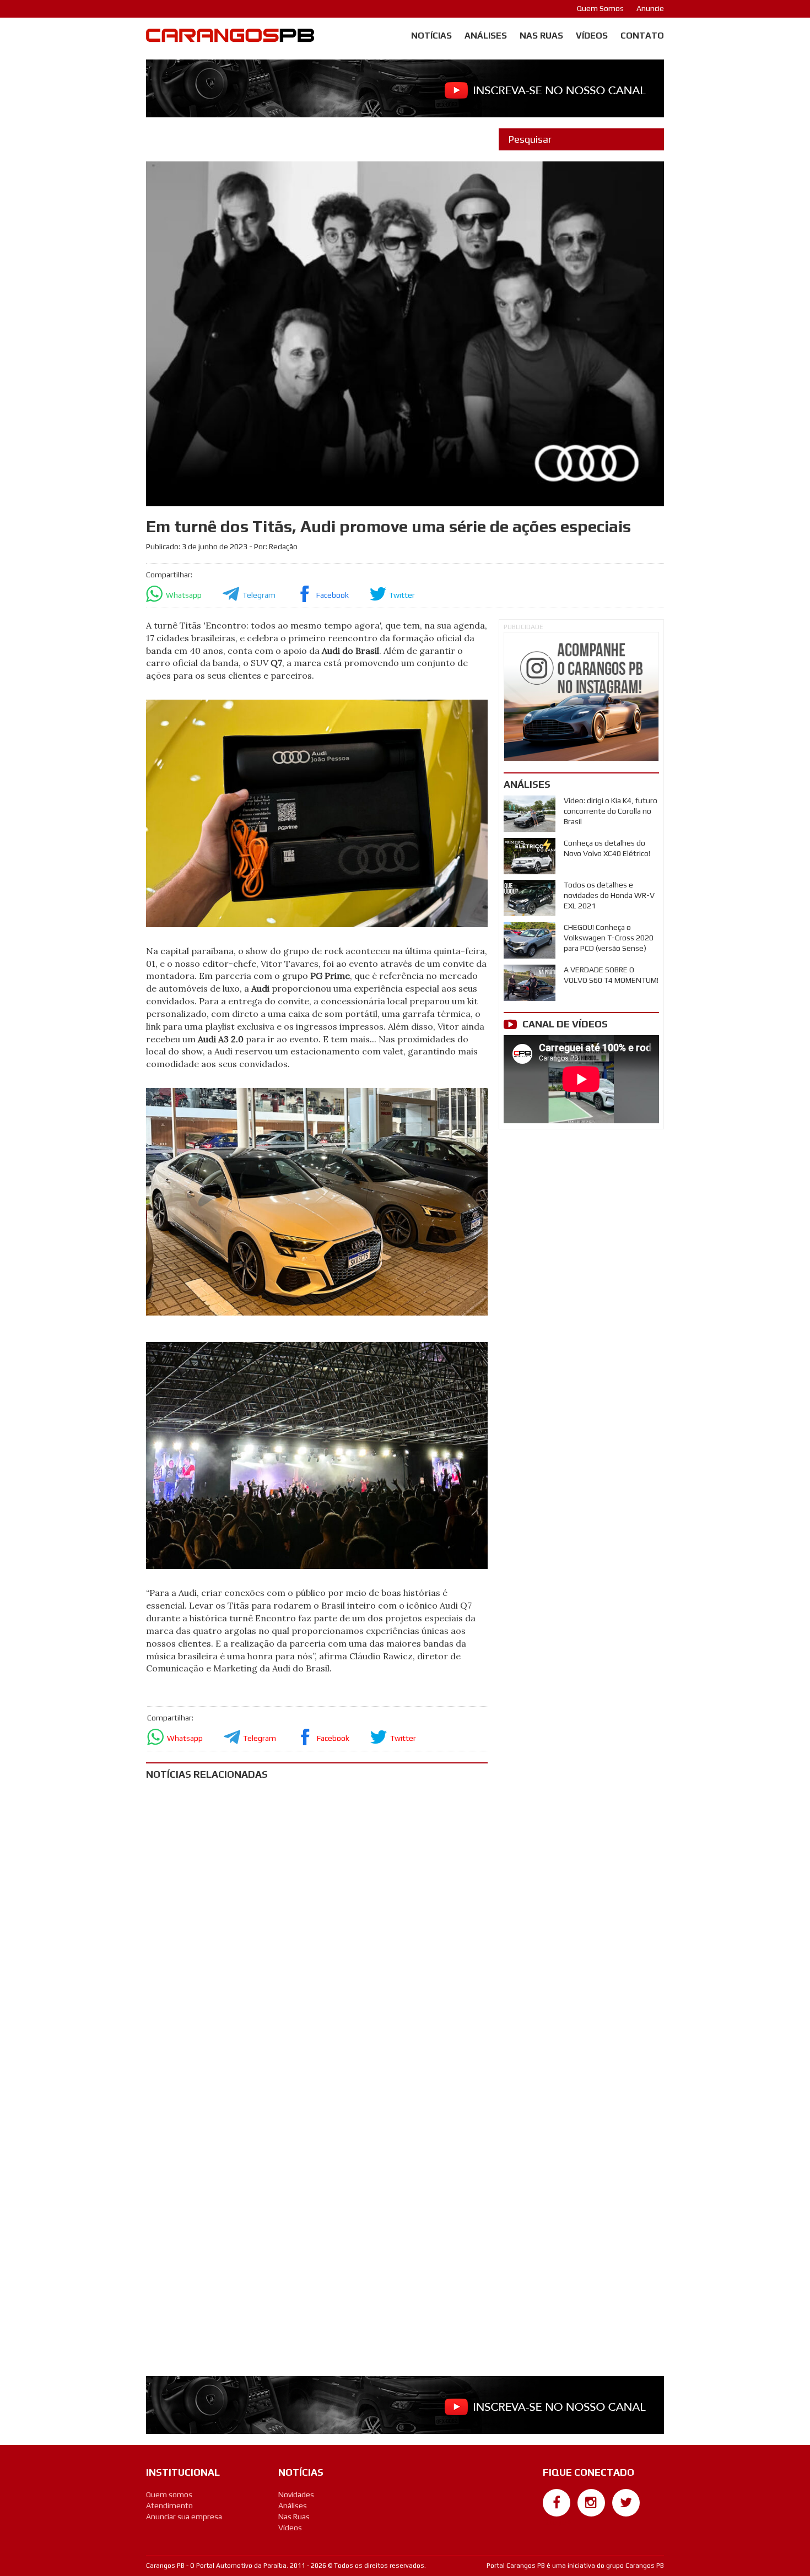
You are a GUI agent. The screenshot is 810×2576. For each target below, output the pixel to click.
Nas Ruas (541, 36)
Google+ (557, 2522)
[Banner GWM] (581, 697)
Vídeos (592, 36)
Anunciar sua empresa (184, 2517)
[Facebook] (557, 2503)
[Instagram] (591, 2503)
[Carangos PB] (230, 38)
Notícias (431, 36)
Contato (642, 36)
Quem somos (169, 2494)
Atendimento (169, 2505)
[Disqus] (317, 1934)
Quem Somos (600, 8)
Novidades (296, 2494)
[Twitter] (626, 2503)
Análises (486, 36)
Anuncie (650, 8)
